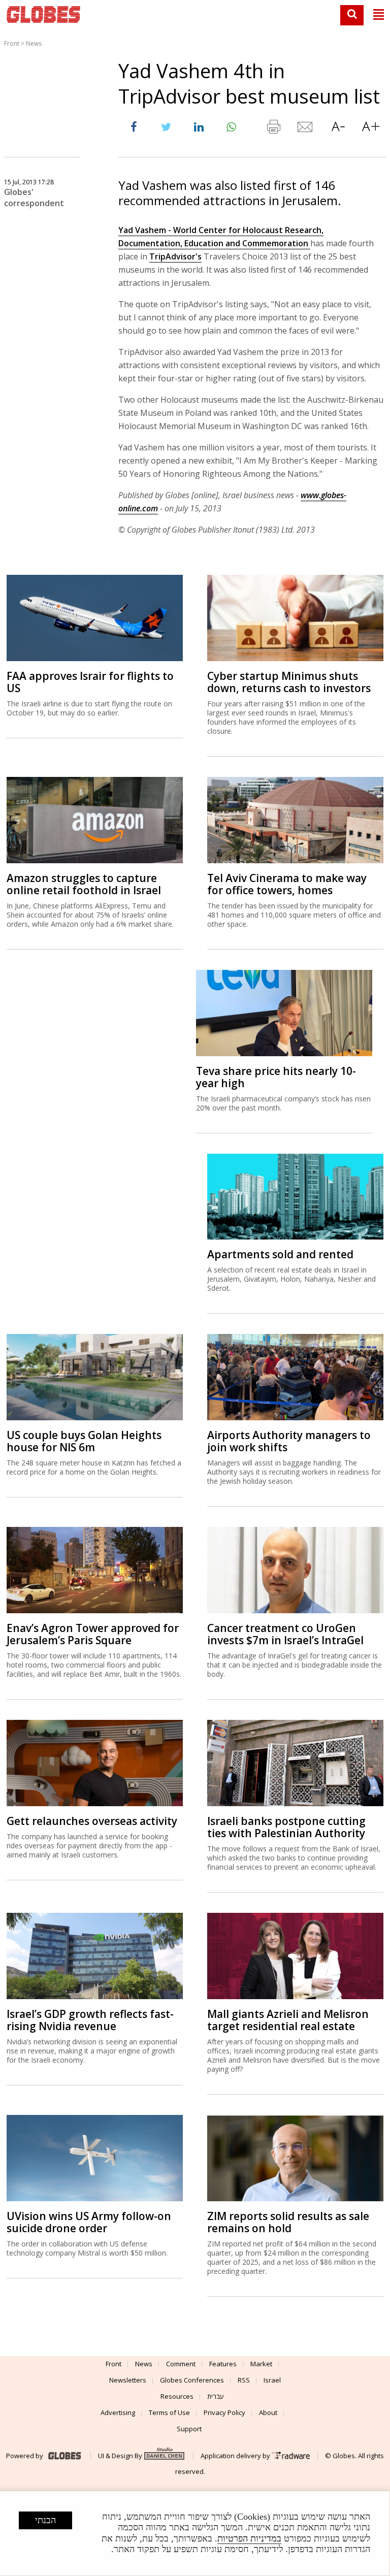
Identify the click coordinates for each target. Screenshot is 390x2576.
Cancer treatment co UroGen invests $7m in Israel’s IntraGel (285, 1634)
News (34, 43)
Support (189, 2429)
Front (12, 43)
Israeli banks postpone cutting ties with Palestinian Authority (286, 1827)
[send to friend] (306, 129)
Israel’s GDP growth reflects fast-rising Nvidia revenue (90, 2020)
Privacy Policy (224, 2412)
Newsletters (128, 2380)
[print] (273, 129)
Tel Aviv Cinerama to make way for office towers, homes (287, 884)
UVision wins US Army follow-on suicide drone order (89, 2222)
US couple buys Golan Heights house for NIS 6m (84, 1441)
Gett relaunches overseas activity (92, 1821)
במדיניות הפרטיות (249, 2538)
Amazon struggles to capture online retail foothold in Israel (84, 884)
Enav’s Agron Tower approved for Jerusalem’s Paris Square (93, 1634)
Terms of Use (169, 2412)
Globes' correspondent (34, 198)
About (268, 2412)
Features (223, 2364)
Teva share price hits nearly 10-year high (276, 1077)
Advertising (118, 2412)
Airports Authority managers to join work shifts (289, 1441)
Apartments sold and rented (280, 1254)
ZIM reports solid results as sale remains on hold (288, 2222)
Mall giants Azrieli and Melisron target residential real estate (288, 2020)
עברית (216, 2396)
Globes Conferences (192, 2380)
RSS (244, 2380)
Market (261, 2364)
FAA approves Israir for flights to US (90, 682)
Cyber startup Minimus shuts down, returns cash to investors (289, 682)
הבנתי (45, 2520)
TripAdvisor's (175, 256)
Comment (181, 2364)
